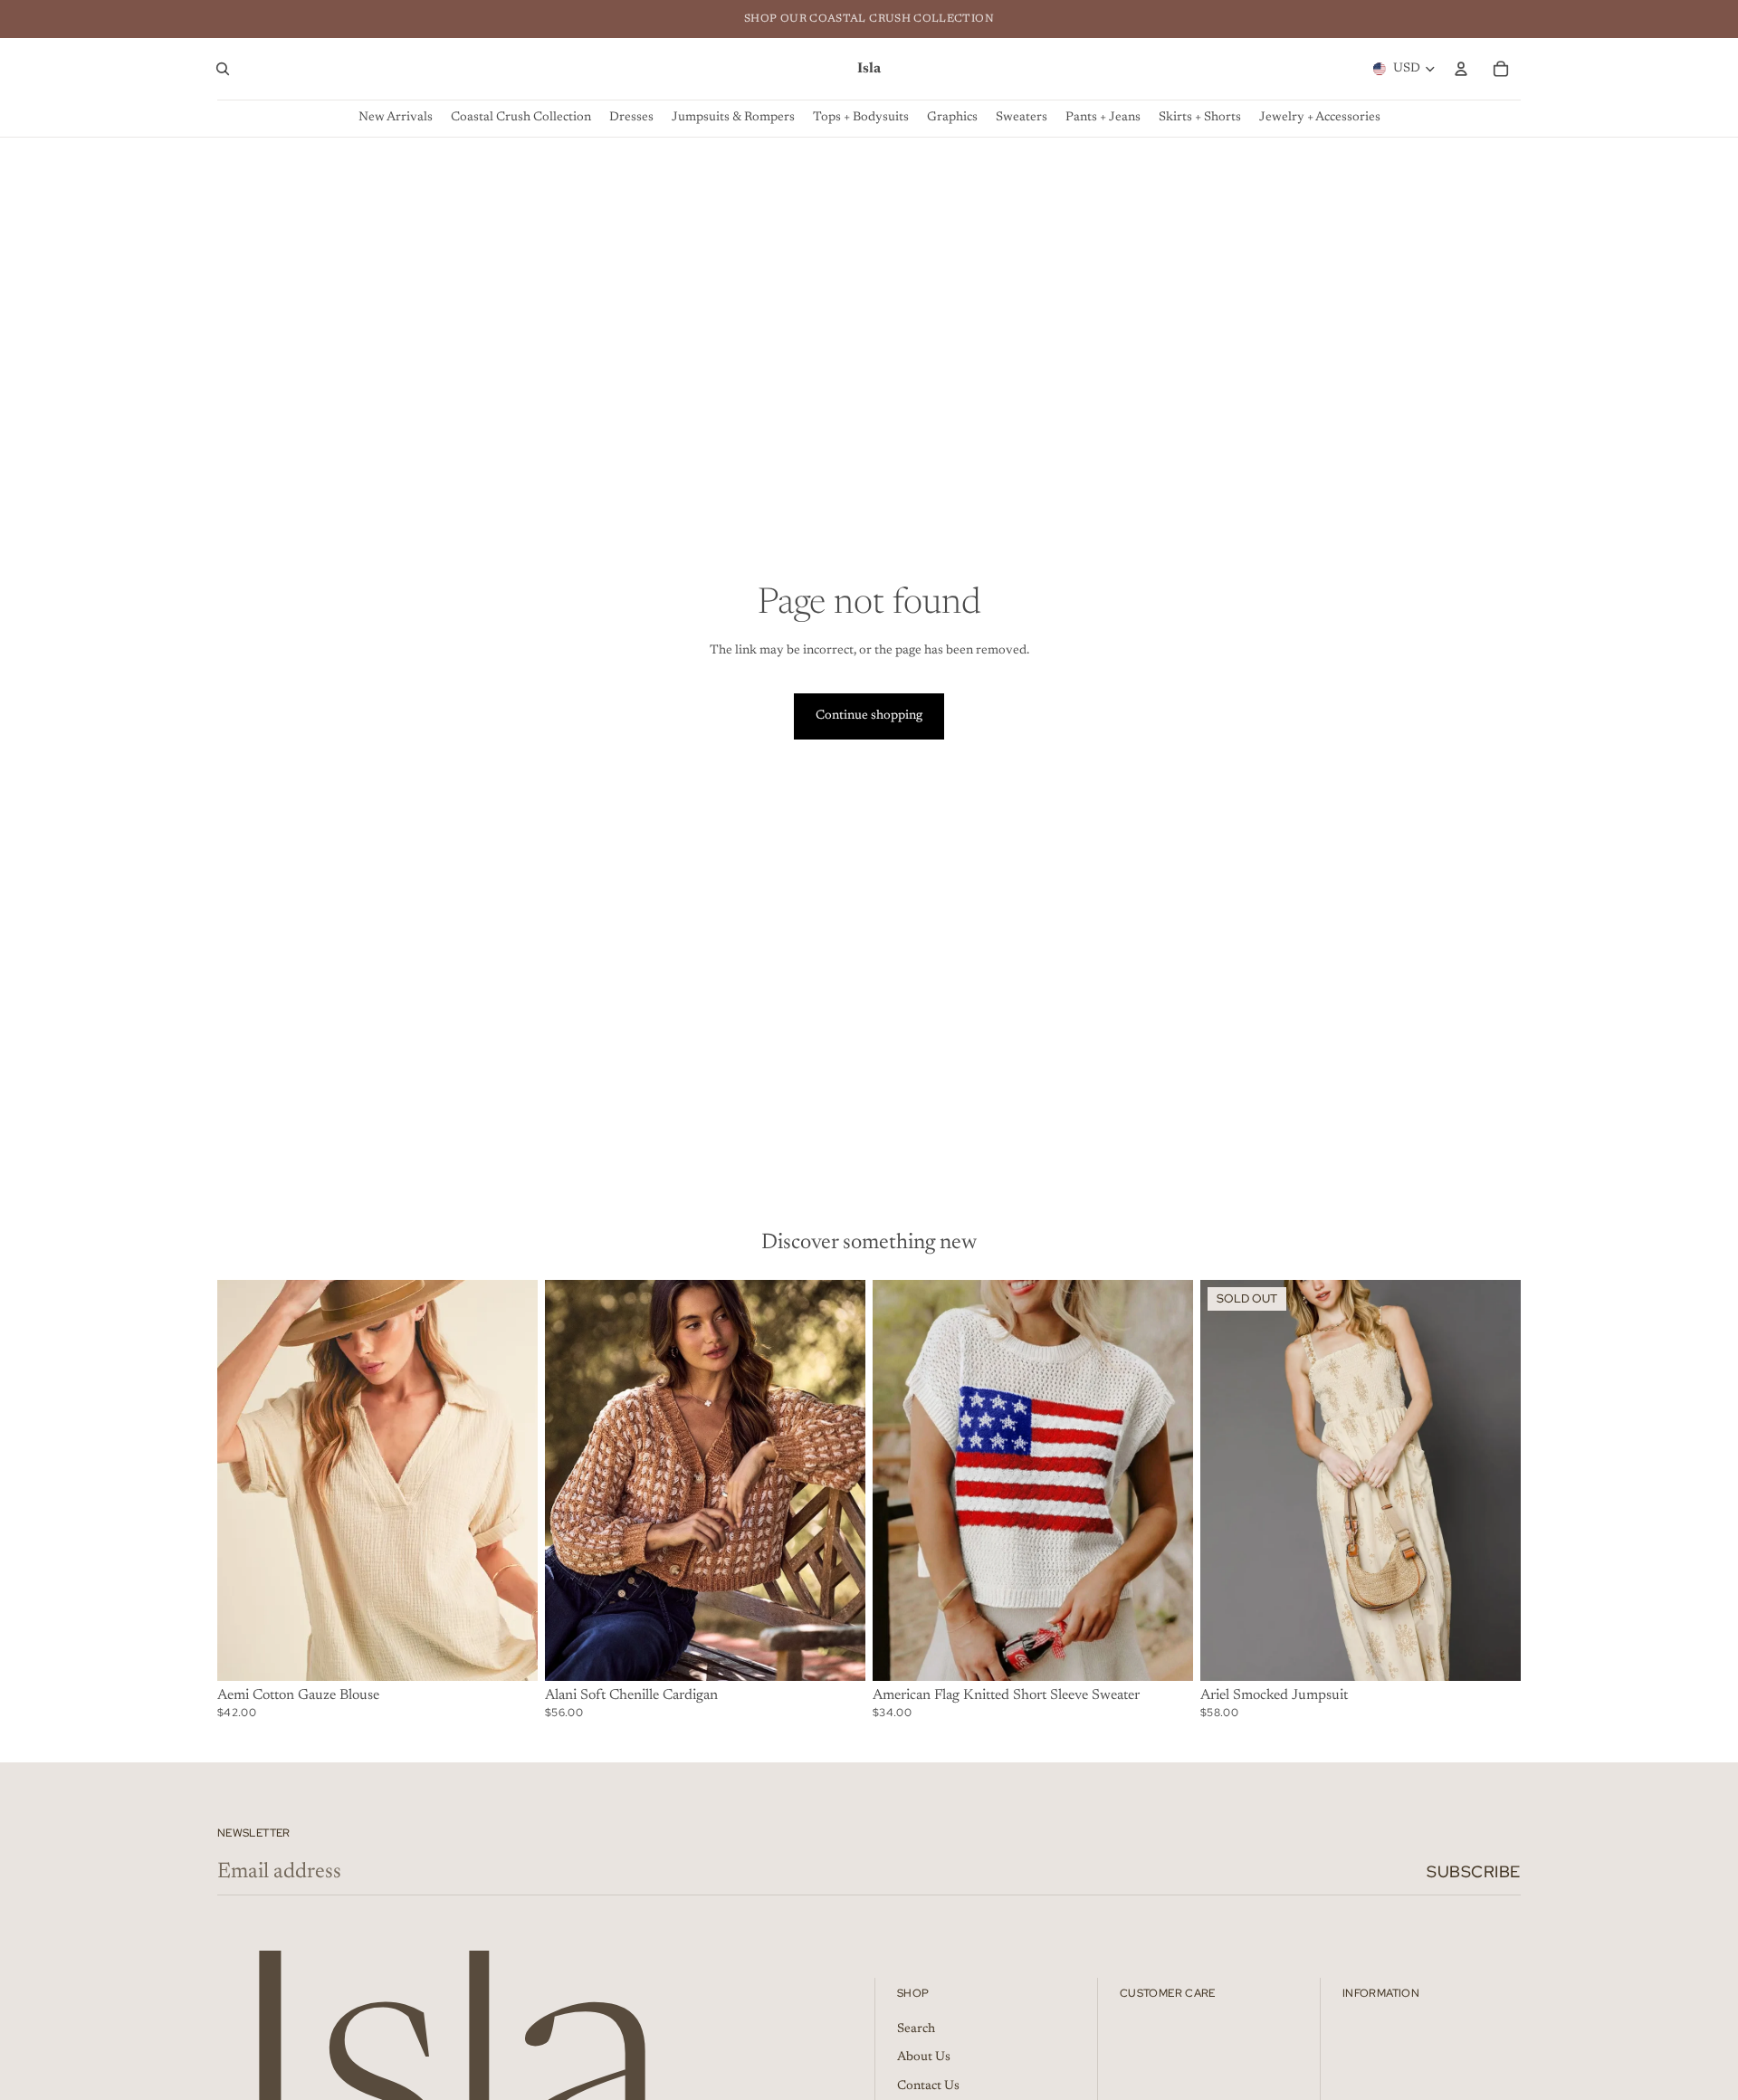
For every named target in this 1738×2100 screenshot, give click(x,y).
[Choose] (510, 1653)
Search (916, 2029)
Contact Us (928, 2086)
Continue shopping (869, 716)
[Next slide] (511, 1480)
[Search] (223, 69)
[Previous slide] (244, 1480)
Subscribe (1474, 1871)
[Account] (1461, 69)
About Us (924, 2057)
